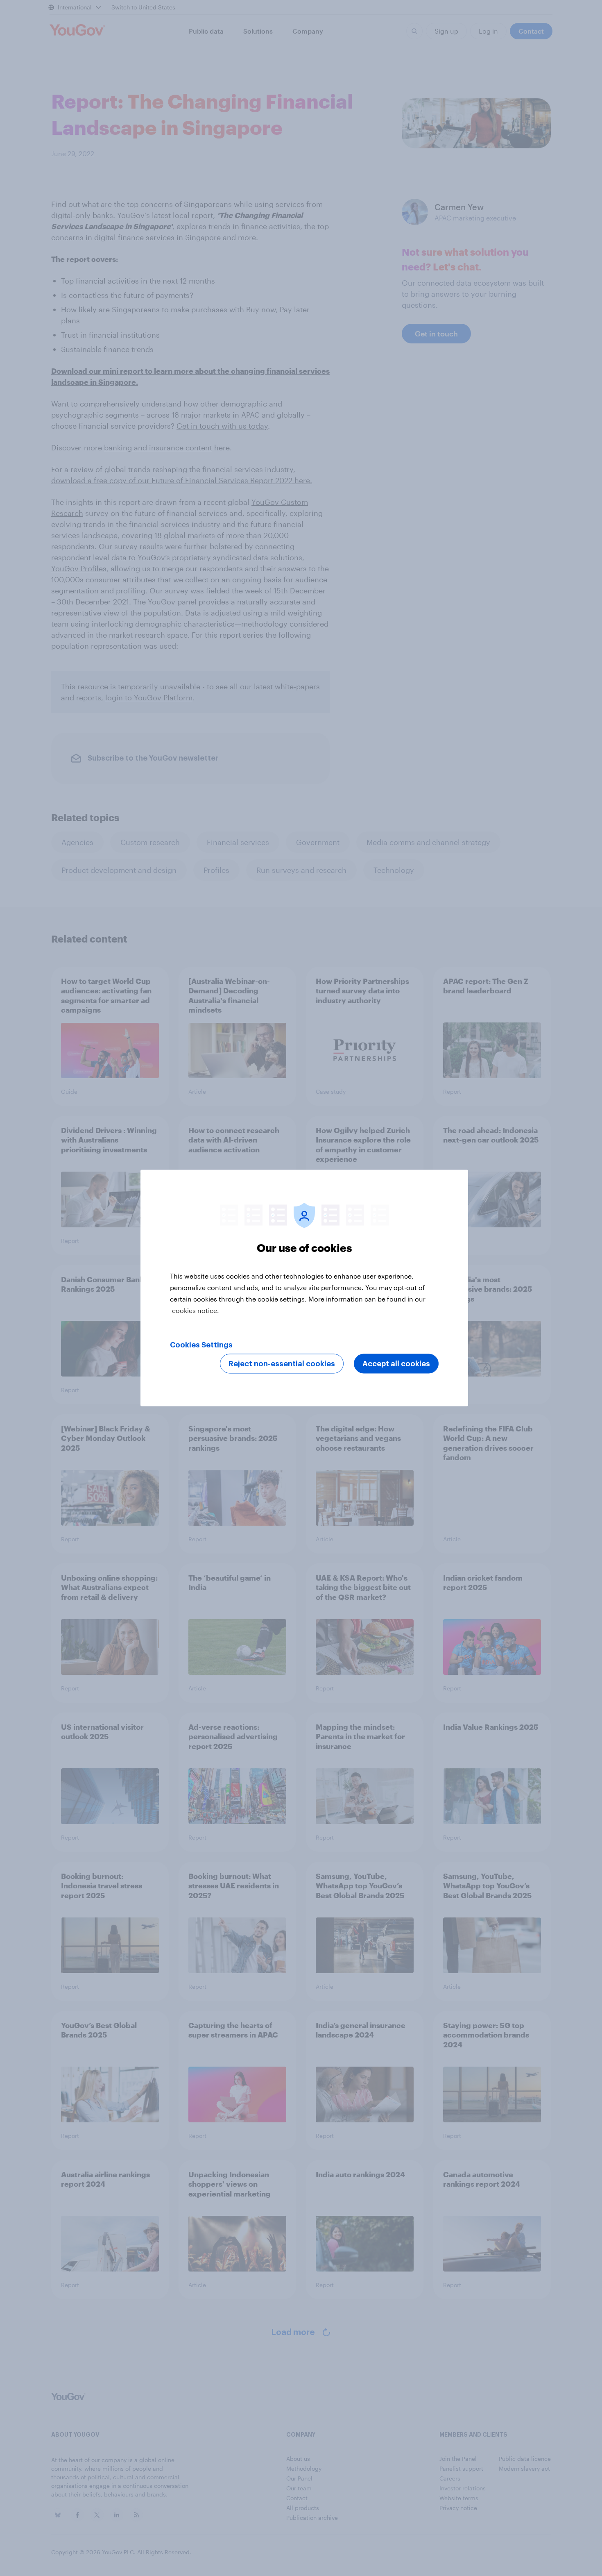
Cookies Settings (201, 1345)
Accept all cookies (396, 1364)
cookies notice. (196, 1310)
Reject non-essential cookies (282, 1364)
